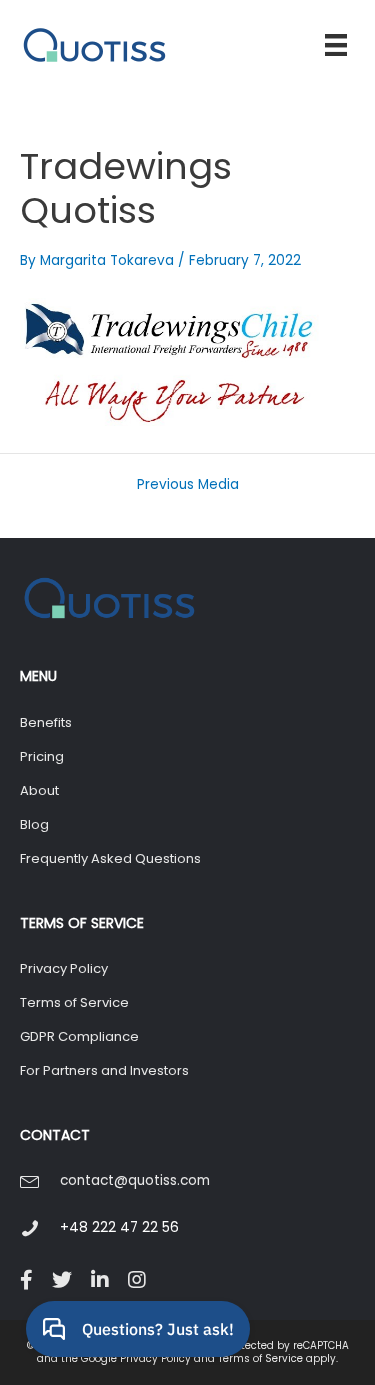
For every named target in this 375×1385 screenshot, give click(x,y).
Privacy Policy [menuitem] (64, 968)
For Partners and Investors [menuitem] (104, 1070)
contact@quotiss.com (135, 1180)
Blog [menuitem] (34, 824)
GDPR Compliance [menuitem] (79, 1036)
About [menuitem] (39, 790)
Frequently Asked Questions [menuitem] (110, 858)
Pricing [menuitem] (42, 756)
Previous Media (188, 485)
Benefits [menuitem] (46, 722)
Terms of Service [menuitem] (74, 1002)
